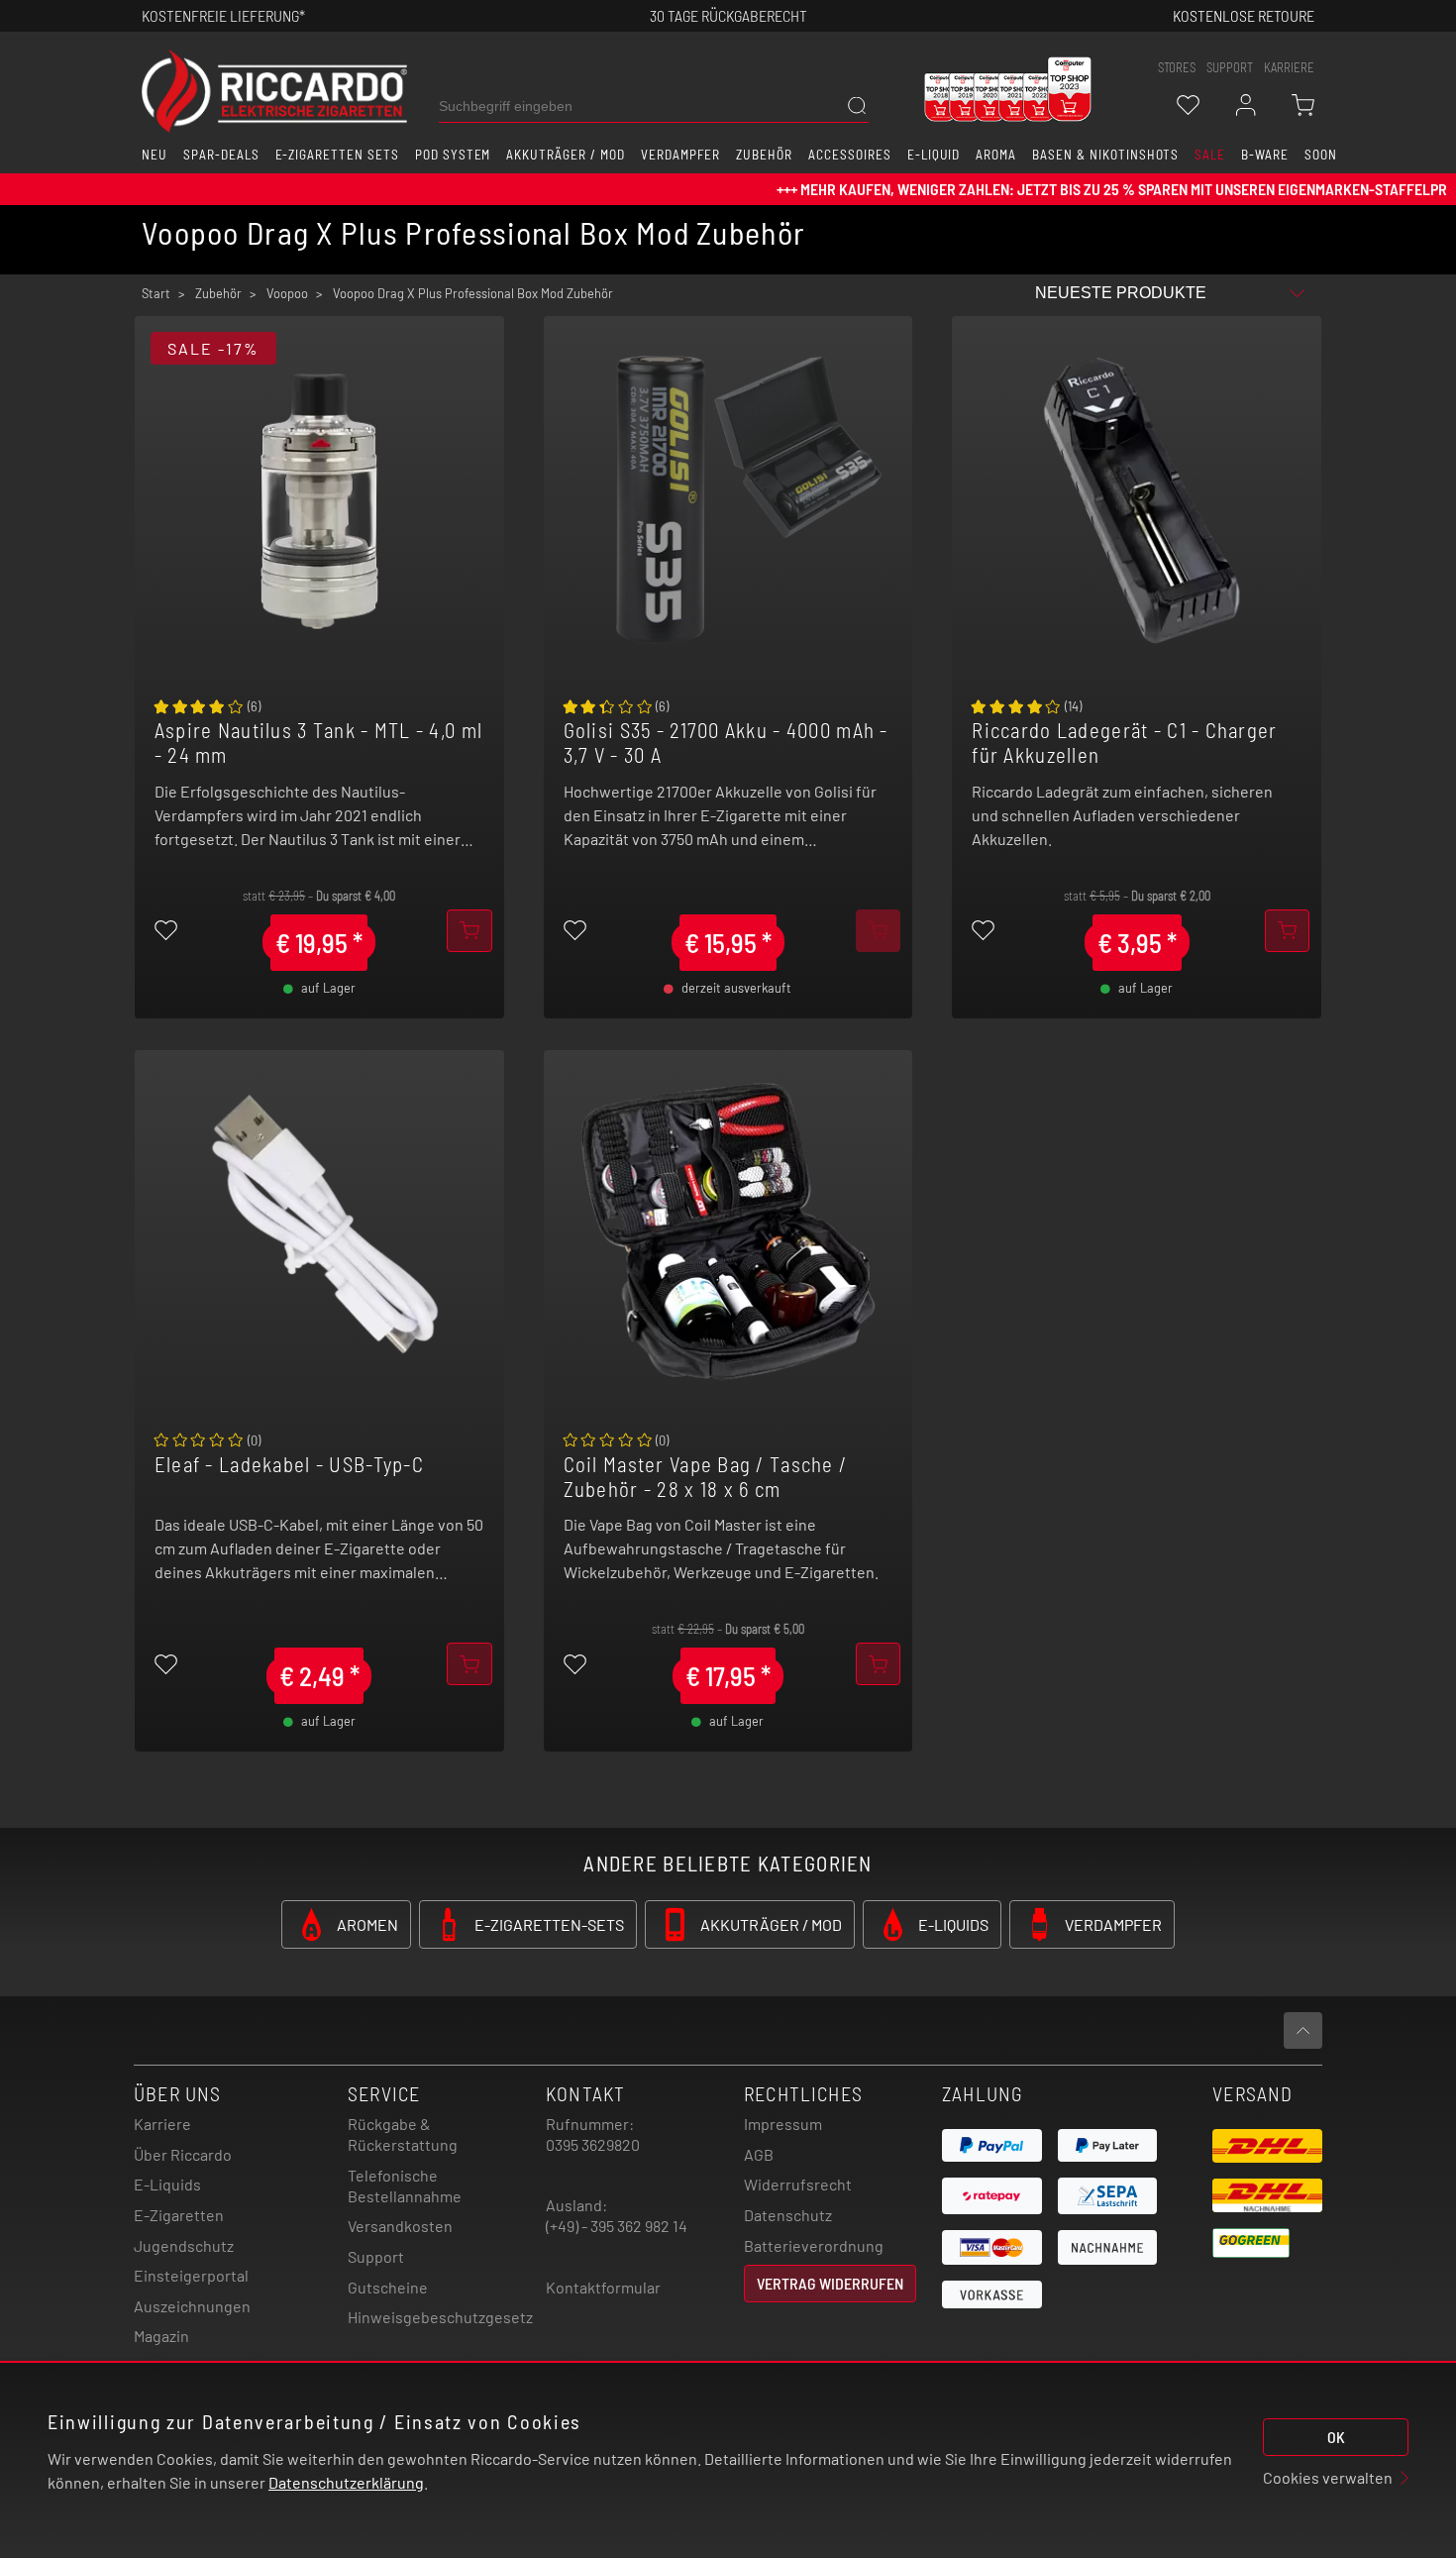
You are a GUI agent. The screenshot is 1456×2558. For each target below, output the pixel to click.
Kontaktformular (603, 2287)
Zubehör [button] (764, 155)
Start (156, 293)
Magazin (161, 2336)
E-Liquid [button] (934, 155)
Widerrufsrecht (798, 2184)
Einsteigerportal (191, 2275)
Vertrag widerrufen (830, 2283)
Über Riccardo (183, 2154)
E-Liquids (167, 2184)
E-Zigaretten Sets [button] (337, 155)
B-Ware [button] (1265, 155)
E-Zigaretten (179, 2215)
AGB (759, 2154)
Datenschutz (788, 2215)
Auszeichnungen (192, 2306)
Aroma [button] (996, 155)
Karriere (1289, 67)
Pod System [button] (453, 155)
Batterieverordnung (814, 2245)
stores (1177, 67)
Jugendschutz (184, 2245)
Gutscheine (388, 2287)
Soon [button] (1321, 155)
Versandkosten (400, 2226)
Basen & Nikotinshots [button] (1105, 155)
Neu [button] (155, 155)
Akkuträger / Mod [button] (565, 155)
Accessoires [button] (850, 155)
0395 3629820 (593, 2144)
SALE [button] (1210, 155)
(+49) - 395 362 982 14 (617, 2226)
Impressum (783, 2124)
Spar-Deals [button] (221, 155)
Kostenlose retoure (1244, 15)
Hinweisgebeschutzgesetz (440, 2317)
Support (376, 2256)
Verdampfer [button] (681, 155)
